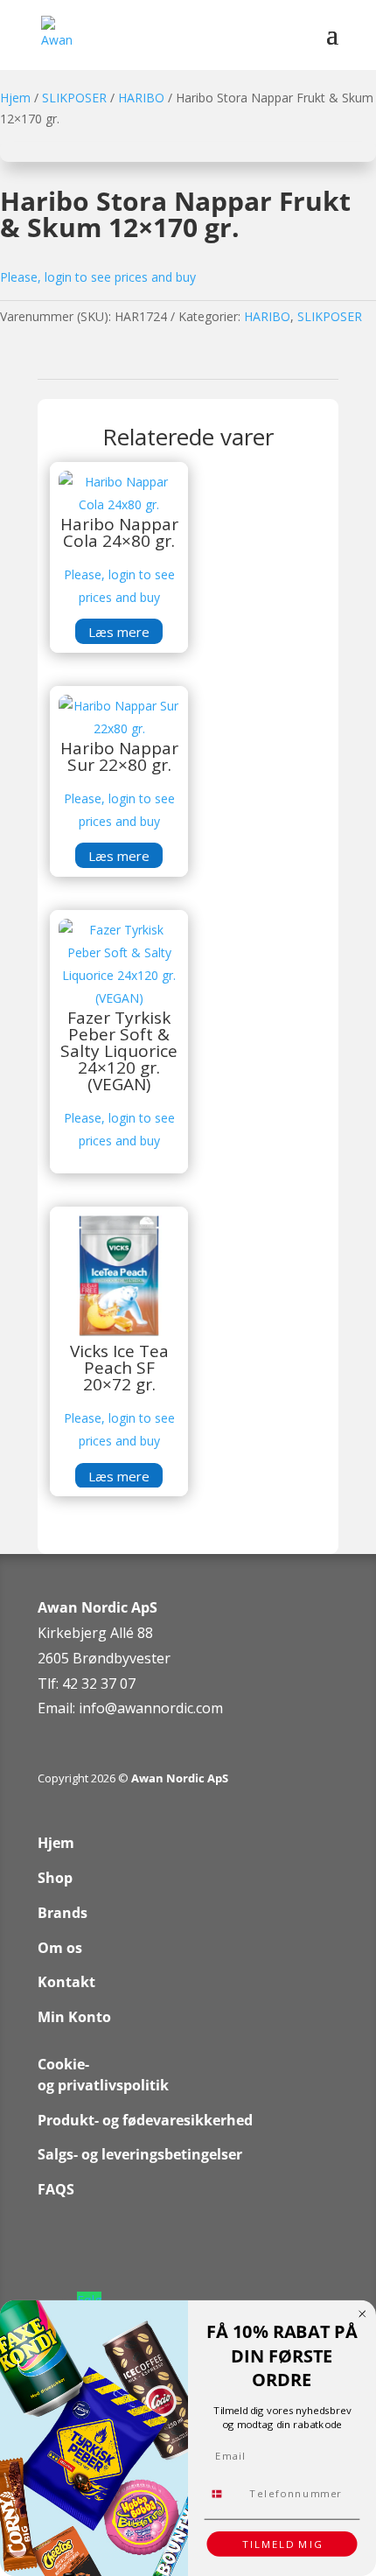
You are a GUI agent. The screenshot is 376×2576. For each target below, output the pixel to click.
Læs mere (119, 632)
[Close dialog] (362, 2314)
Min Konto (74, 2017)
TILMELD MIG (282, 2544)
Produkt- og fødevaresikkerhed (145, 2120)
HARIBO (141, 98)
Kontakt (66, 1982)
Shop (55, 1878)
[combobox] (224, 2493)
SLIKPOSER (74, 98)
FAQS (56, 2189)
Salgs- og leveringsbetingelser (140, 2154)
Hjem (15, 98)
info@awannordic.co (145, 1708)
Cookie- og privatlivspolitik (103, 2075)
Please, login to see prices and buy (98, 277)
